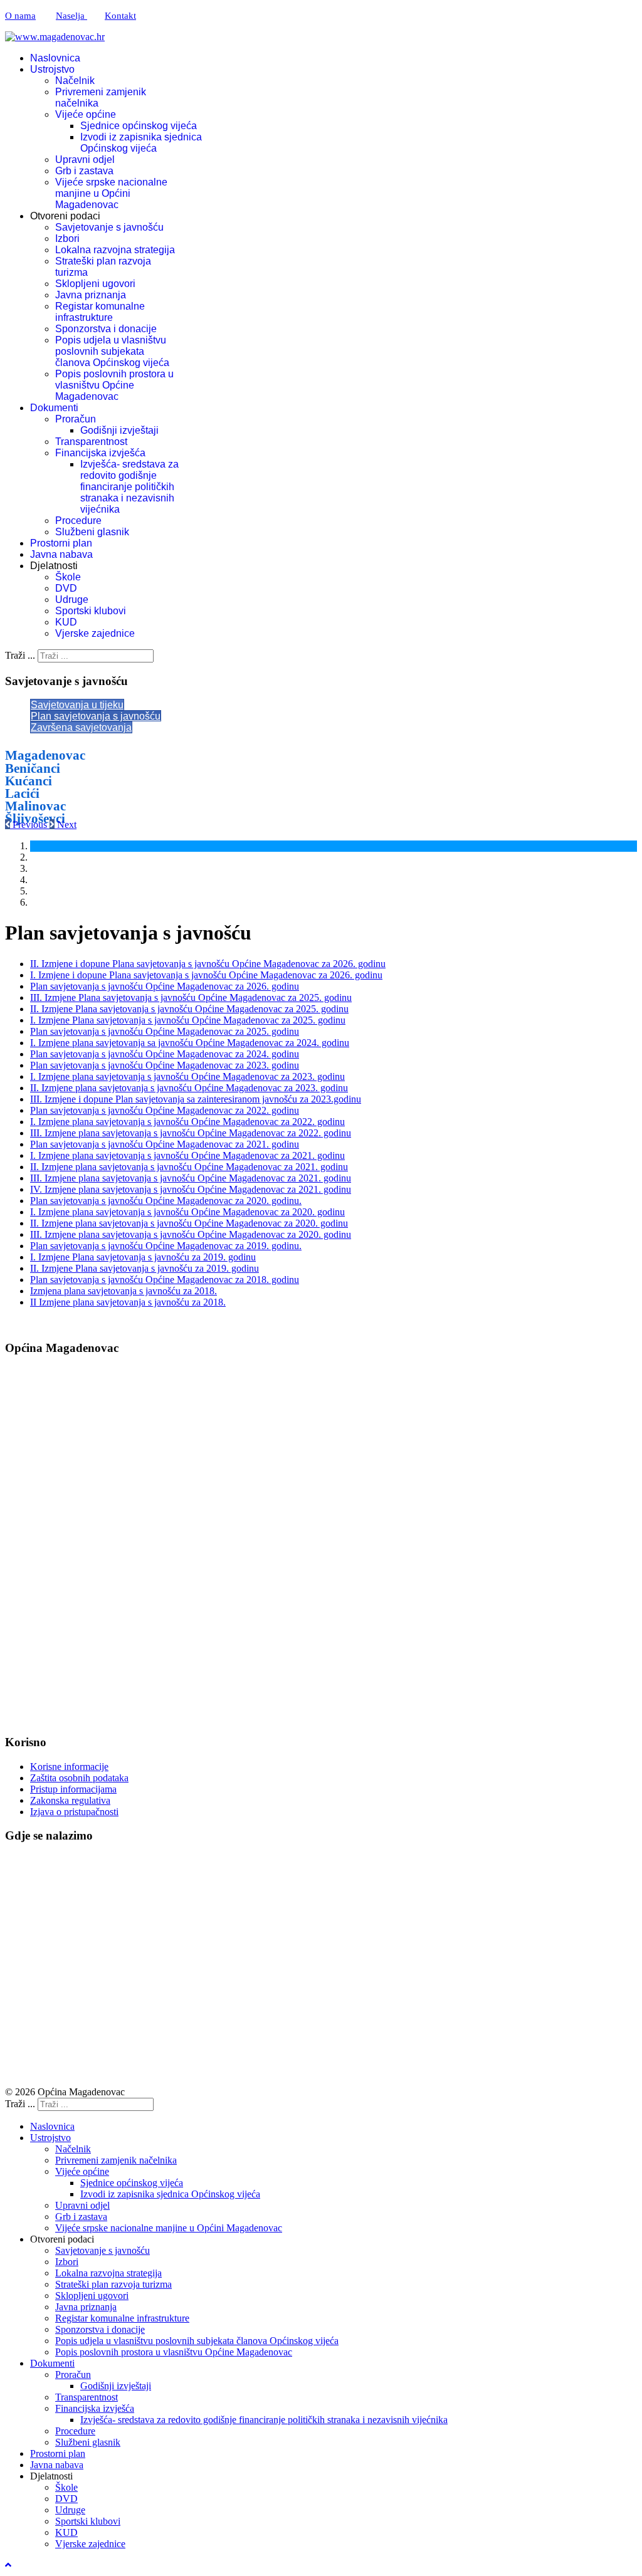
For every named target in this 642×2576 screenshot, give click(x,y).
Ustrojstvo (52, 69)
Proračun (76, 419)
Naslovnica (55, 58)
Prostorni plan (61, 543)
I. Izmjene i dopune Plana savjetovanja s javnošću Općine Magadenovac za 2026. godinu (206, 975)
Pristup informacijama (73, 1789)
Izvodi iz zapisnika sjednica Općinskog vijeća (141, 143)
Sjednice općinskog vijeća (139, 126)
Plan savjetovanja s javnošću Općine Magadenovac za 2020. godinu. (166, 1201)
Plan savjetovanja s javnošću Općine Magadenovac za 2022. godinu (165, 1110)
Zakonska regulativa (70, 1800)
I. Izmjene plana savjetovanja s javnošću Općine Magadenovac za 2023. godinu (187, 1076)
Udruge (72, 599)
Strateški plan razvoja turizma (113, 2284)
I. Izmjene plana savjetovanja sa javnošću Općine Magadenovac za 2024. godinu (190, 1043)
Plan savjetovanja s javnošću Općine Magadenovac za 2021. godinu (165, 1144)
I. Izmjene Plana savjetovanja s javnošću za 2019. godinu (143, 1257)
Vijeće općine (86, 114)
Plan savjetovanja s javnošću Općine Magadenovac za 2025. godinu (165, 1031)
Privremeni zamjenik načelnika (116, 2160)
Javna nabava (61, 554)
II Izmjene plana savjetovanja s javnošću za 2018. (128, 1302)
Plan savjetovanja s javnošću (96, 716)
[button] (27, 825)
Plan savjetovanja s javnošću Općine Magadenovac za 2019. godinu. (166, 1246)
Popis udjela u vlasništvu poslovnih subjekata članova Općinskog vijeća (112, 351)
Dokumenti (54, 408)
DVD (66, 588)
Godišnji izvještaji (119, 430)
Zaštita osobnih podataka (79, 1778)
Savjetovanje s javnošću (109, 227)
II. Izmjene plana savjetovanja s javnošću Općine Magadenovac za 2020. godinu (189, 1223)
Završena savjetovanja (81, 727)
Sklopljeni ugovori (95, 284)
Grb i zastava (84, 171)
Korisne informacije (69, 1767)
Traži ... (20, 655)
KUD (66, 622)
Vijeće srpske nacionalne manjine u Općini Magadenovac (111, 193)
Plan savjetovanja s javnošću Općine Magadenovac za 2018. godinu (165, 1280)
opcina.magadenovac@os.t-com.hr (102, 1473)
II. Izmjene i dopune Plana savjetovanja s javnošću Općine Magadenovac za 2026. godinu (208, 964)
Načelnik (75, 81)
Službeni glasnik (92, 532)
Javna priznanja (91, 295)
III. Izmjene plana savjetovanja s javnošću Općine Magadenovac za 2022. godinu (191, 1133)
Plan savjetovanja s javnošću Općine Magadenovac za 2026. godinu (165, 986)
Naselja (71, 16)
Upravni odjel (85, 160)
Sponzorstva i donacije (106, 329)
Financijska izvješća (100, 453)
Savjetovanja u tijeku (77, 705)
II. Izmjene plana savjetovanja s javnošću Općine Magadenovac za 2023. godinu (189, 1088)
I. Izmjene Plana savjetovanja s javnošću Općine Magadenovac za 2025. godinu (188, 1020)
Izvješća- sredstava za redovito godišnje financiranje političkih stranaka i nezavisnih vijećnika (129, 487)
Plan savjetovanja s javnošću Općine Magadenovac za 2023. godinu (165, 1065)
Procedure (78, 521)
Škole (68, 577)
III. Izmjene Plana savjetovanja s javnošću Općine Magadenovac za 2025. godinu (191, 997)
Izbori (67, 238)
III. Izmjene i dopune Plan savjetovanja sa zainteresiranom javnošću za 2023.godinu (196, 1099)
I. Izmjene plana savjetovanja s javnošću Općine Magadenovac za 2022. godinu (187, 1122)
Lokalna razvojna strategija (115, 250)
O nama (20, 16)
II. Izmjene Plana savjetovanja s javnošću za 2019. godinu (145, 1268)
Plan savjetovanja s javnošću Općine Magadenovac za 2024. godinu (165, 1054)
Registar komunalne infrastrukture (100, 312)
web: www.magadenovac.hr (63, 1608)
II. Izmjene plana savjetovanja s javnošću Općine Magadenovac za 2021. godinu (189, 1167)
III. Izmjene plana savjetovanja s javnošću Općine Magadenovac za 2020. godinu (191, 1234)
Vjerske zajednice (95, 633)
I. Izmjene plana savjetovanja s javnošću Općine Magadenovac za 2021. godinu (187, 1155)
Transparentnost (91, 442)
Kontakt (120, 16)
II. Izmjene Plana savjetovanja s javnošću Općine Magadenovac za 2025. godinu (189, 1009)
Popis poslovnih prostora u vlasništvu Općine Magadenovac (114, 385)
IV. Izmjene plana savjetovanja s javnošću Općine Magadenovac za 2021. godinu (191, 1189)
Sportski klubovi (91, 611)
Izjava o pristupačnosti (74, 1812)
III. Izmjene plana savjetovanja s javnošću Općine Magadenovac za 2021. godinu (191, 1178)
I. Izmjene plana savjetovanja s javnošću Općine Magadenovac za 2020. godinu (187, 1212)
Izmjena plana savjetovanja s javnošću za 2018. (124, 1291)
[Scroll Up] (8, 2565)
